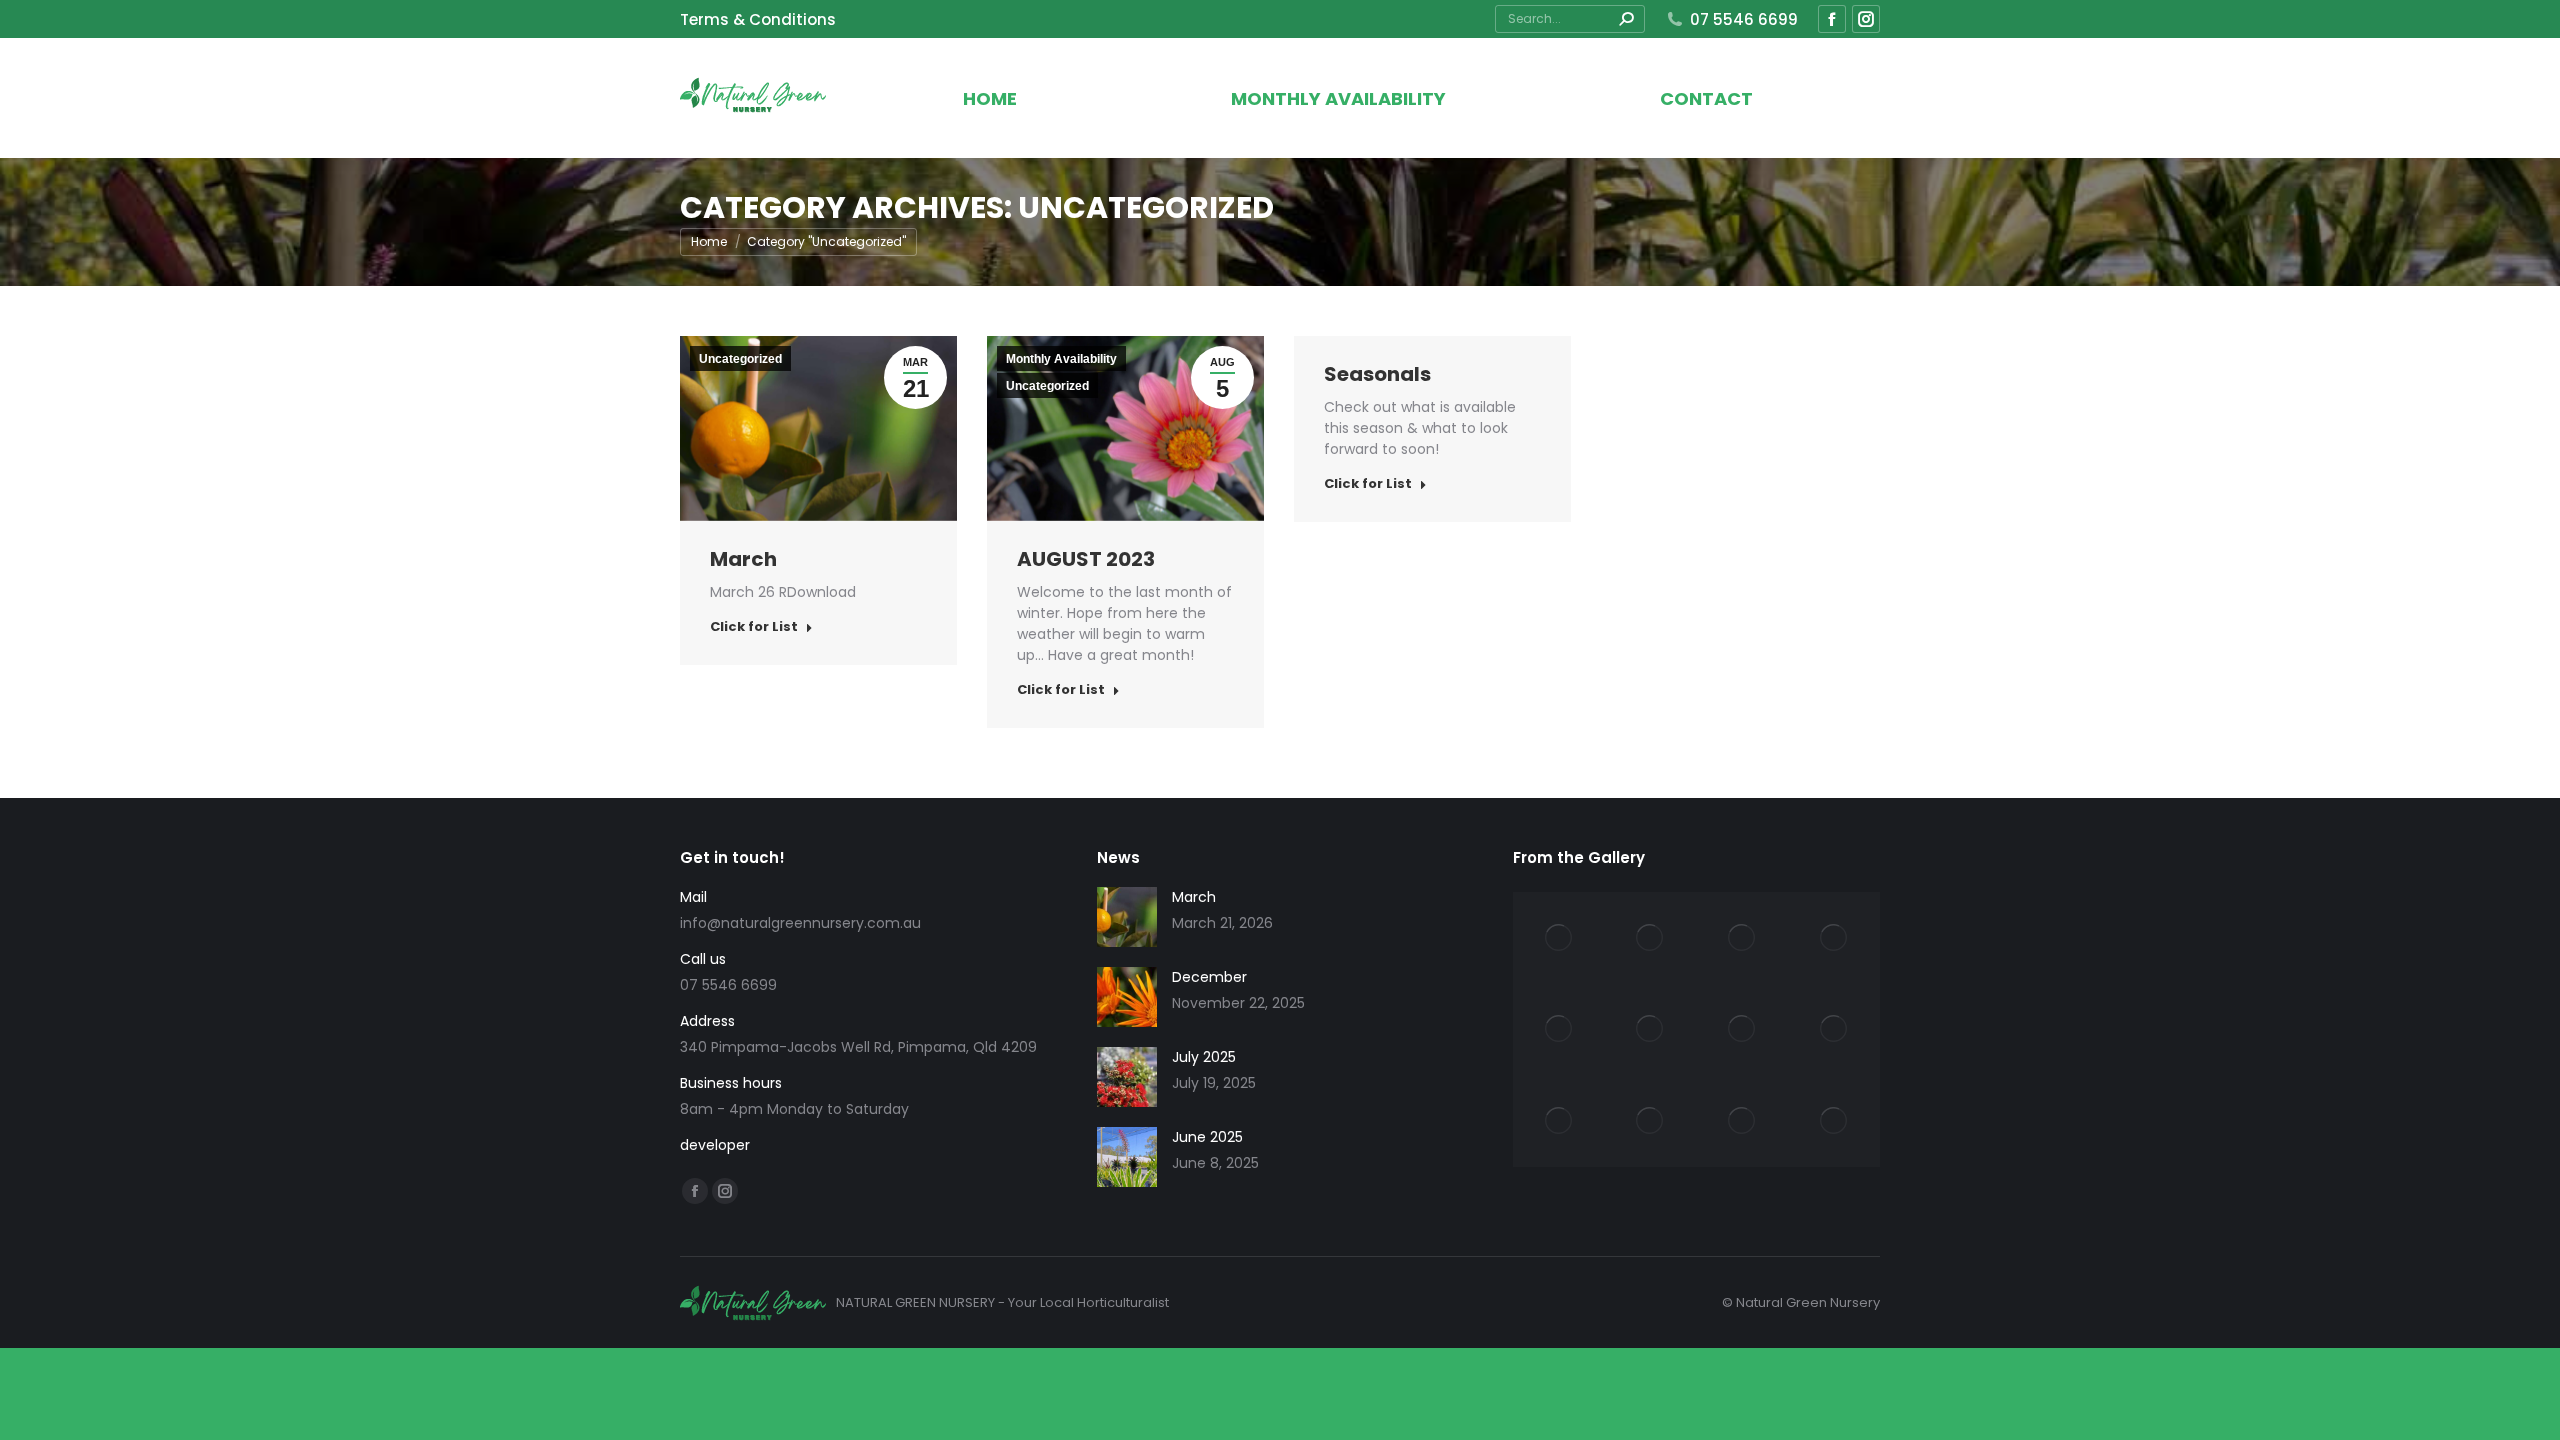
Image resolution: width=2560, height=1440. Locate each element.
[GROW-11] (1651, 938)
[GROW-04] (1559, 1121)
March (743, 559)
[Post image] (1127, 917)
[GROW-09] (1834, 938)
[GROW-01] (1834, 1121)
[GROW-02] (1743, 1121)
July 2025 (1204, 1057)
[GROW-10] (1743, 938)
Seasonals (1377, 374)
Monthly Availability (1061, 359)
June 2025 (1207, 1137)
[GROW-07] (1651, 1030)
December (1209, 977)
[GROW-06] (1743, 1030)
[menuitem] (758, 19)
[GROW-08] (1559, 1030)
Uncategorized (740, 359)
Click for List (754, 627)
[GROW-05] (1834, 1030)
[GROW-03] (1651, 1121)
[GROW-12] (1559, 938)
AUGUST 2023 (1086, 559)
